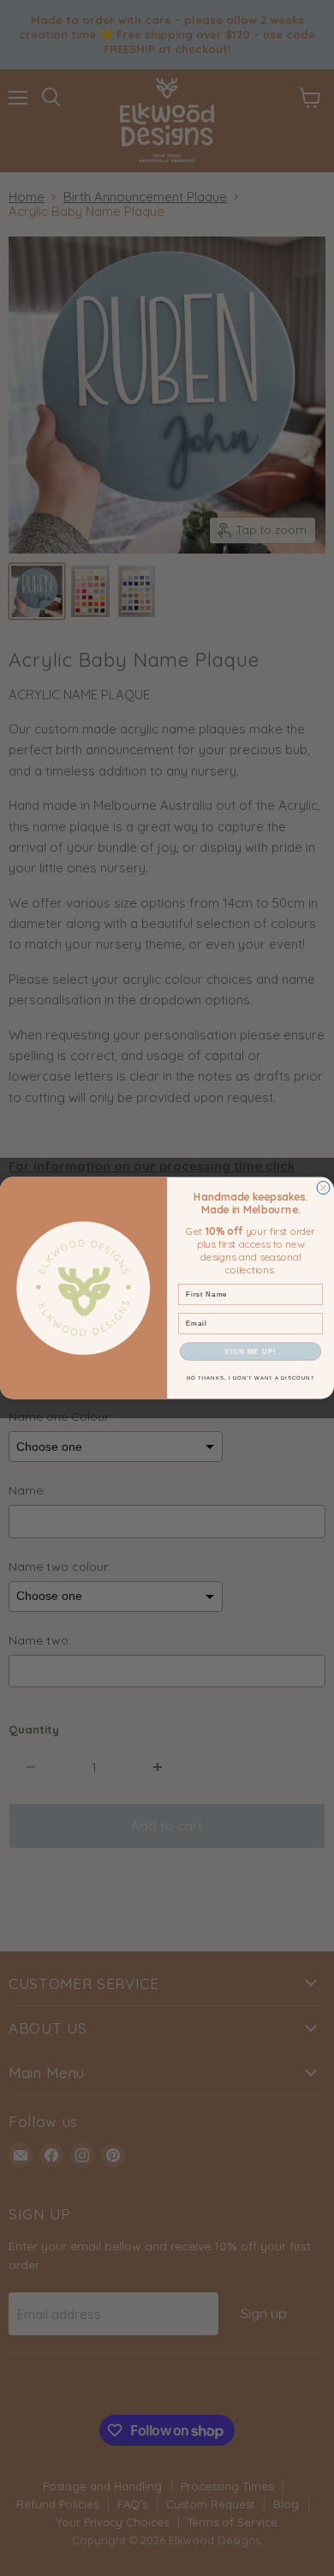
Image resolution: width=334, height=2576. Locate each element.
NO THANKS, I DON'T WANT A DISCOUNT (251, 1378)
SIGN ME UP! (250, 1352)
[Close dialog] (323, 1188)
